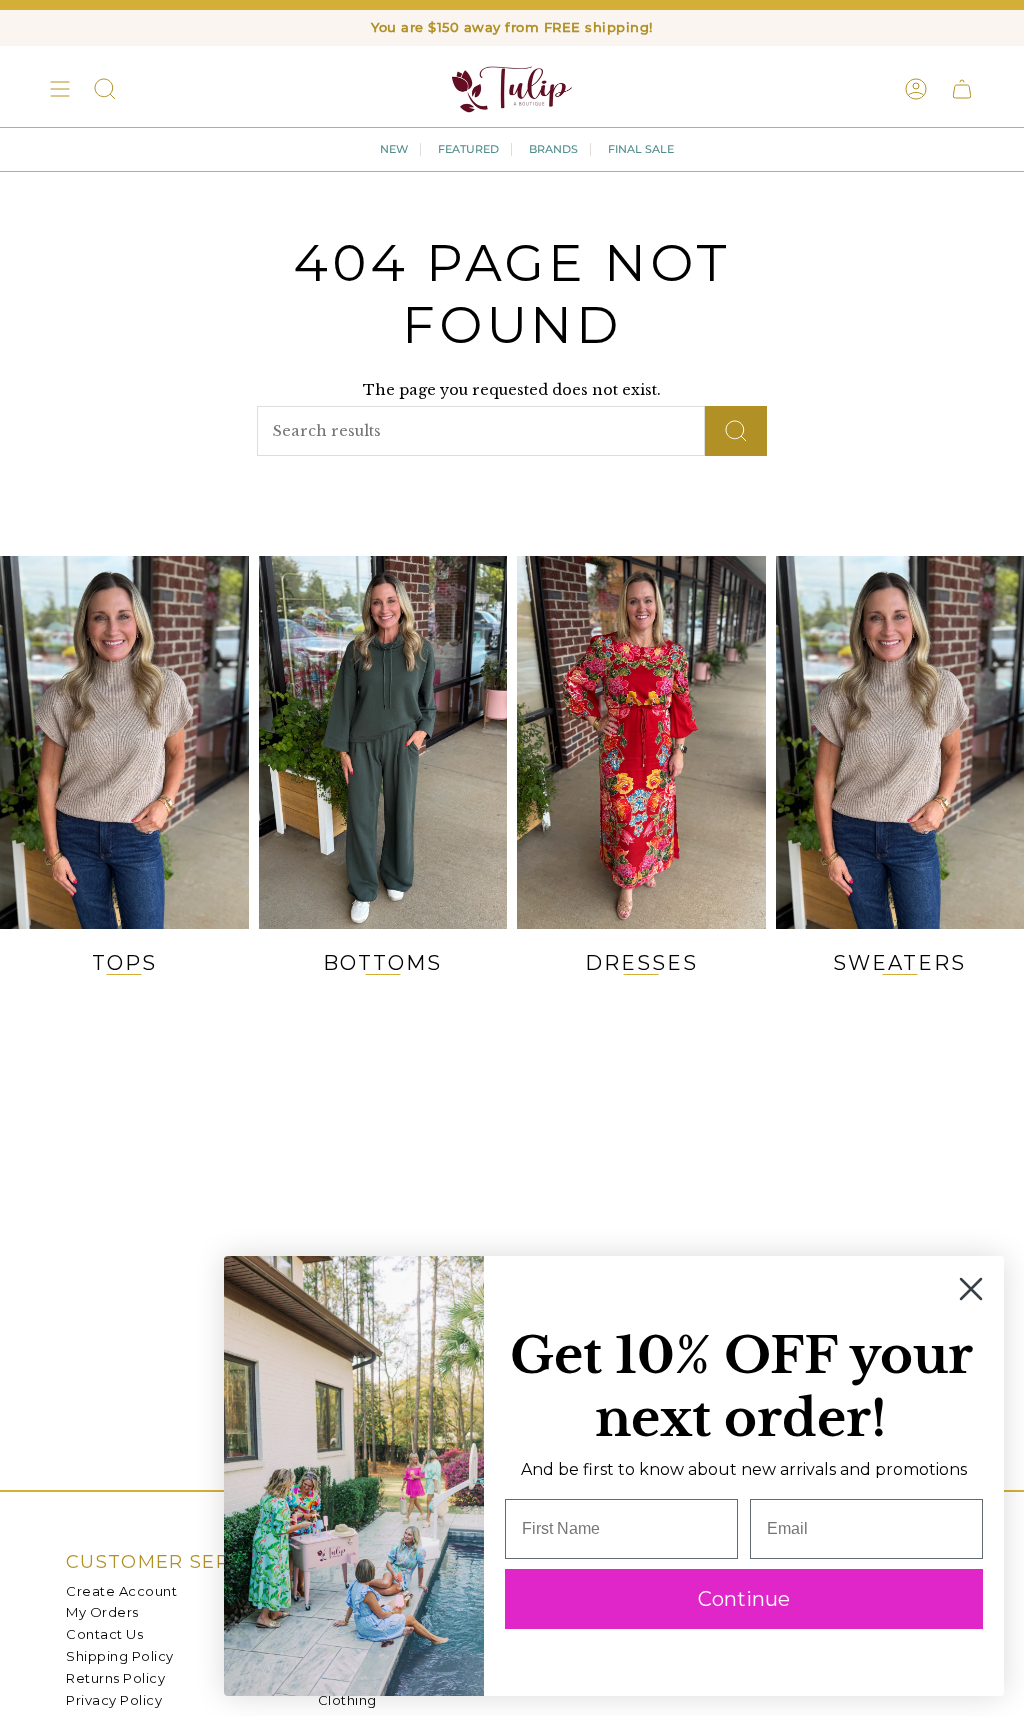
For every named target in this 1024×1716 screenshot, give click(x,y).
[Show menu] (60, 89)
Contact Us (104, 1634)
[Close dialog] (971, 1289)
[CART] (962, 89)
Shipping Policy (120, 1656)
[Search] (736, 431)
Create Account (121, 1591)
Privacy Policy (114, 1700)
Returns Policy (115, 1678)
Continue (744, 1599)
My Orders (102, 1612)
